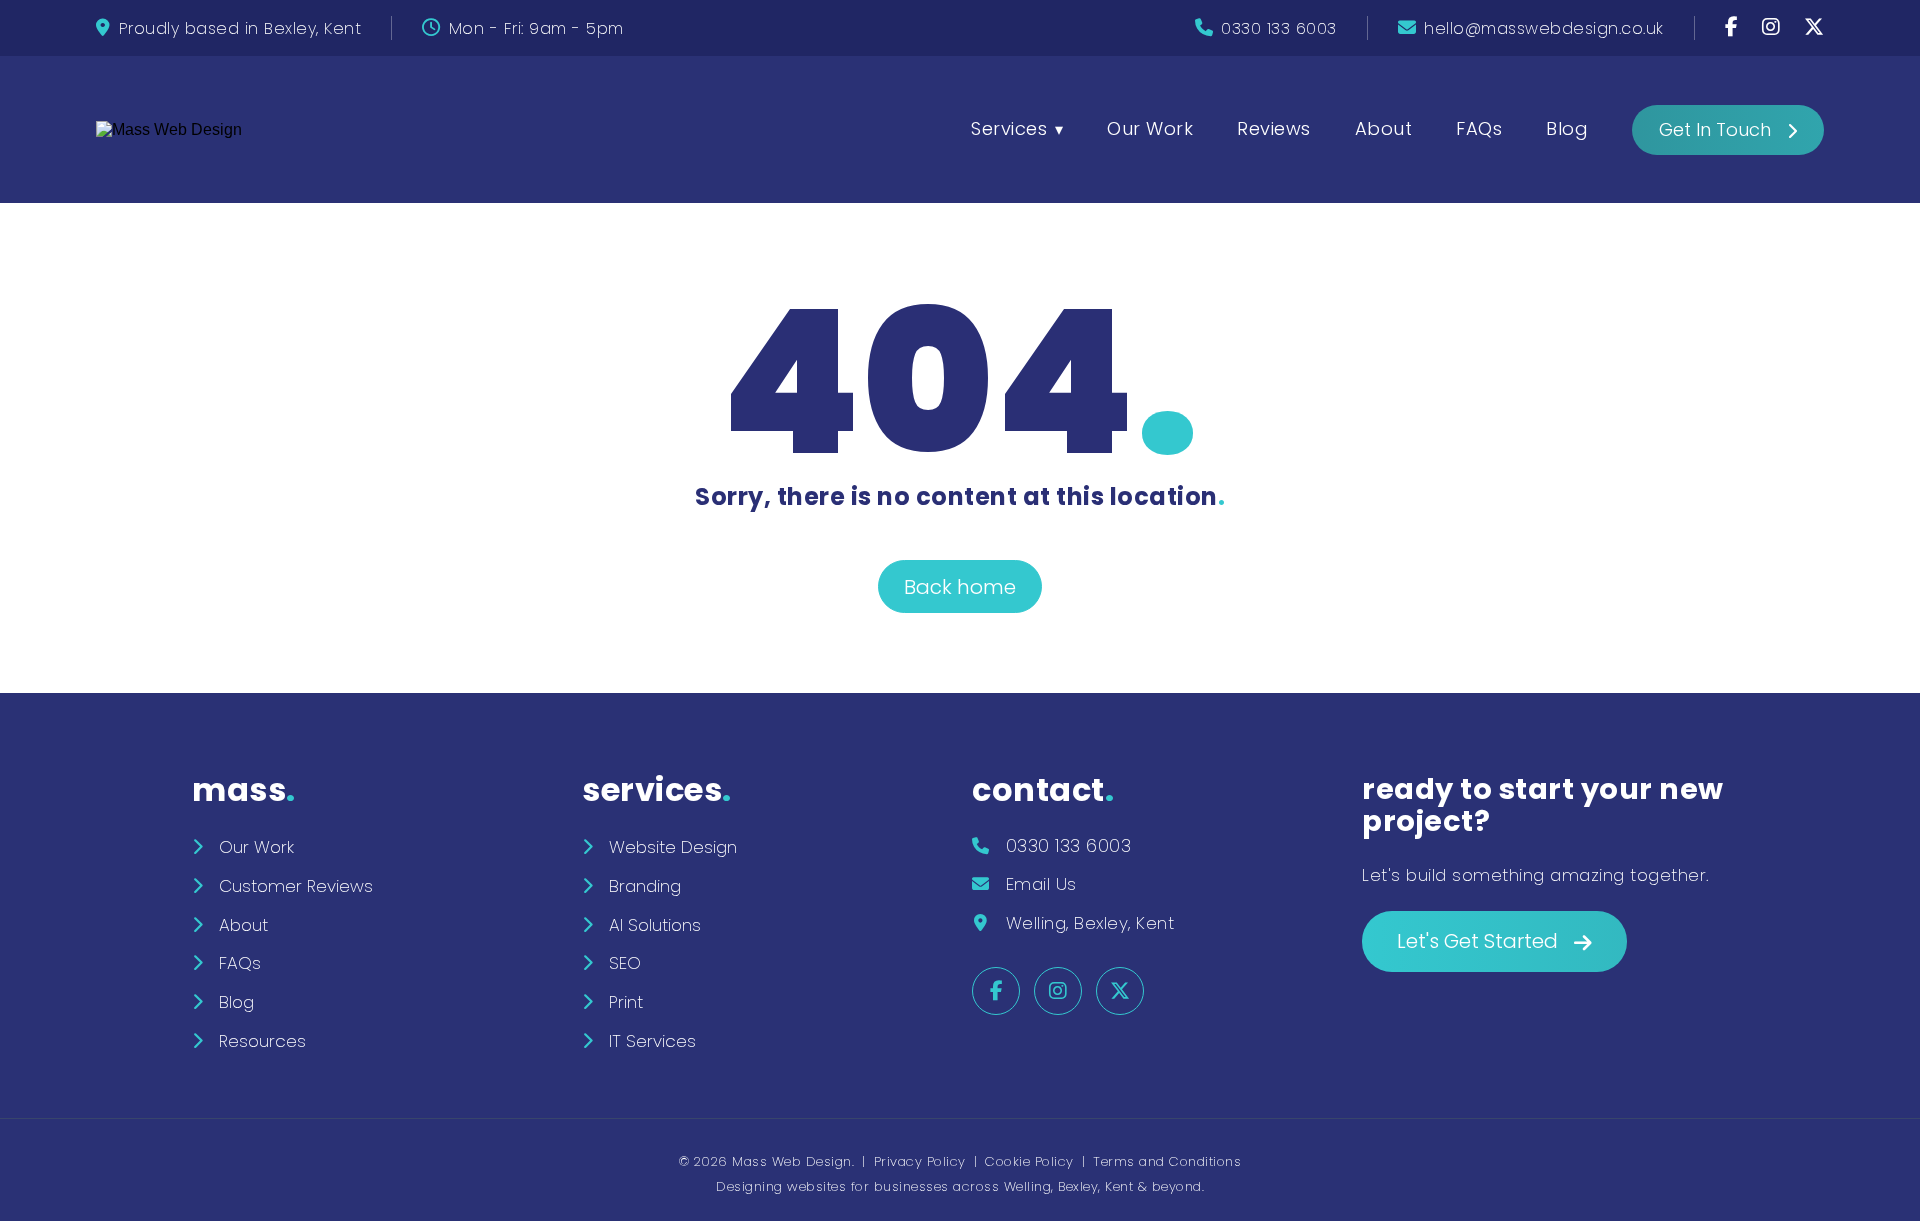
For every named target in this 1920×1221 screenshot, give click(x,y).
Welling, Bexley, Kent (1090, 923)
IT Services (652, 1041)
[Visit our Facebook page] (1734, 28)
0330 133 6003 (1279, 28)
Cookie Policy (1029, 1161)
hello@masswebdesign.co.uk (1544, 28)
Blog (1567, 128)
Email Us (1041, 884)
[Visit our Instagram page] (1774, 28)
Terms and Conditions (1167, 1161)
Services (1009, 128)
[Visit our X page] (1814, 28)
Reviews (1274, 128)
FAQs (1479, 128)
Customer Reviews (296, 886)
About (1384, 128)
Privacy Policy (920, 1161)
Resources (262, 1041)
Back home (960, 587)
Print (626, 1002)
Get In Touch (1715, 129)
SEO (625, 963)
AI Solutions (655, 925)
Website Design (673, 847)
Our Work (1150, 128)
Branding (645, 886)
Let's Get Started (1477, 941)
